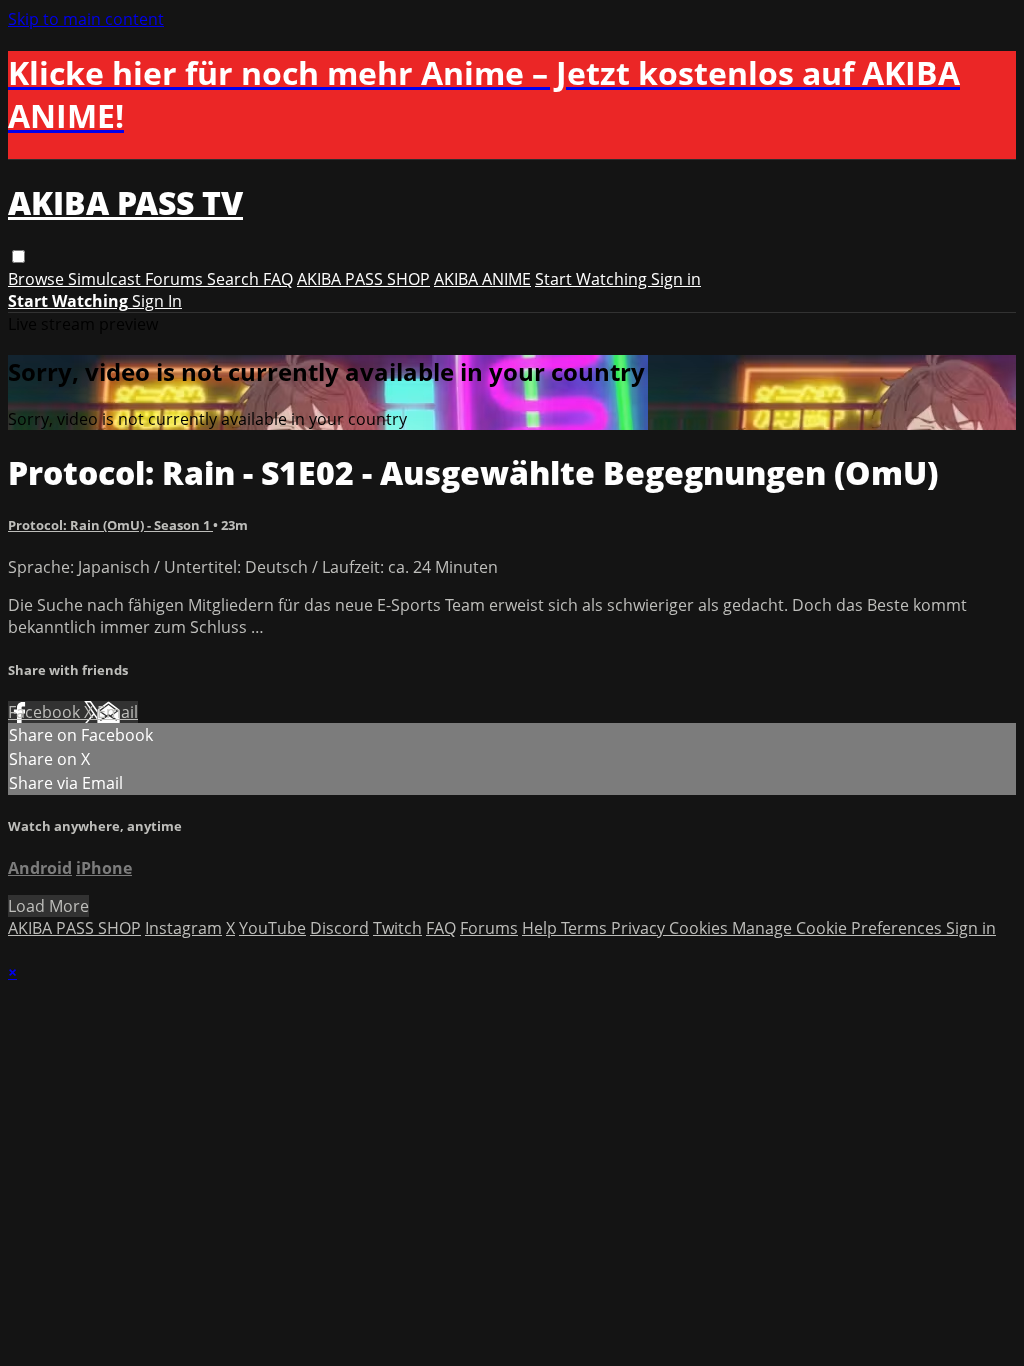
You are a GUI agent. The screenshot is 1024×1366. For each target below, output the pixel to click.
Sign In (157, 301)
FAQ (278, 279)
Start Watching (593, 279)
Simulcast (106, 279)
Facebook (46, 712)
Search (235, 279)
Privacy (640, 928)
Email (117, 712)
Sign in (676, 279)
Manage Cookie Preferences (839, 928)
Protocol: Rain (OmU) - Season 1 (110, 525)
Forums (176, 279)
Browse (38, 279)
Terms (586, 928)
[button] (18, 256)
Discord (339, 928)
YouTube (272, 928)
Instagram (183, 928)
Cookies (700, 928)
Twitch (397, 928)
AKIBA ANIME (482, 279)
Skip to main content (86, 19)
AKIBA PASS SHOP (363, 279)
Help (541, 928)
